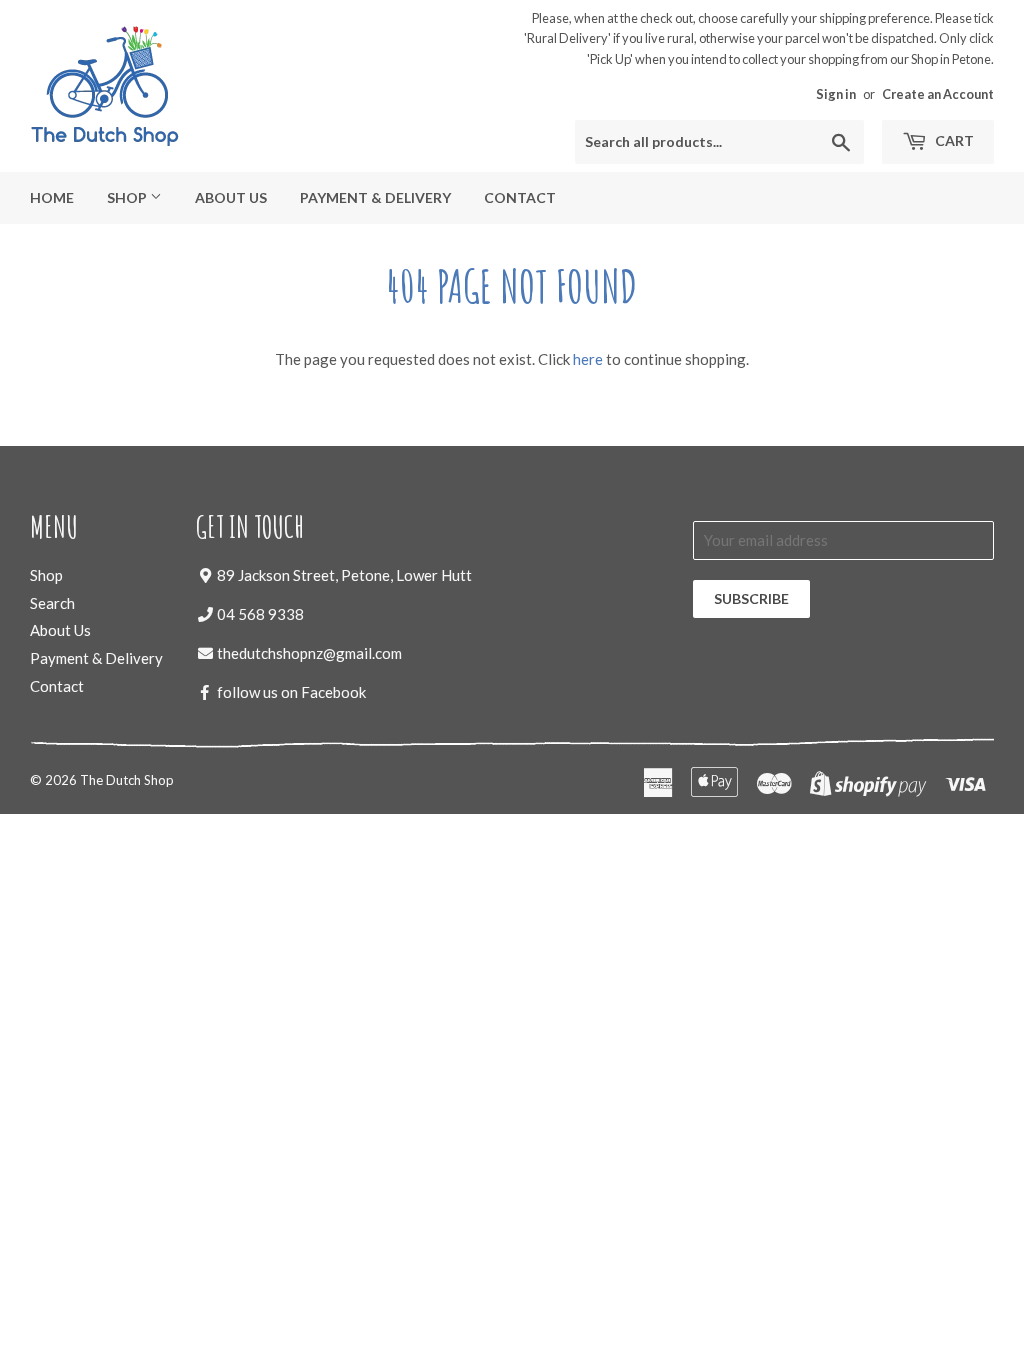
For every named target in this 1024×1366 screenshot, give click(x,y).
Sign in (836, 94)
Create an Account (938, 94)
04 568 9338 (260, 614)
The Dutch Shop (127, 780)
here (588, 359)
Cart (953, 140)
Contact (520, 197)
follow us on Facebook (291, 692)
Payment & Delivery (375, 197)
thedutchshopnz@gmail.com (309, 653)
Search (52, 603)
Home (52, 197)
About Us (231, 197)
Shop (128, 197)
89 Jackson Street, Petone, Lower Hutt (344, 575)
